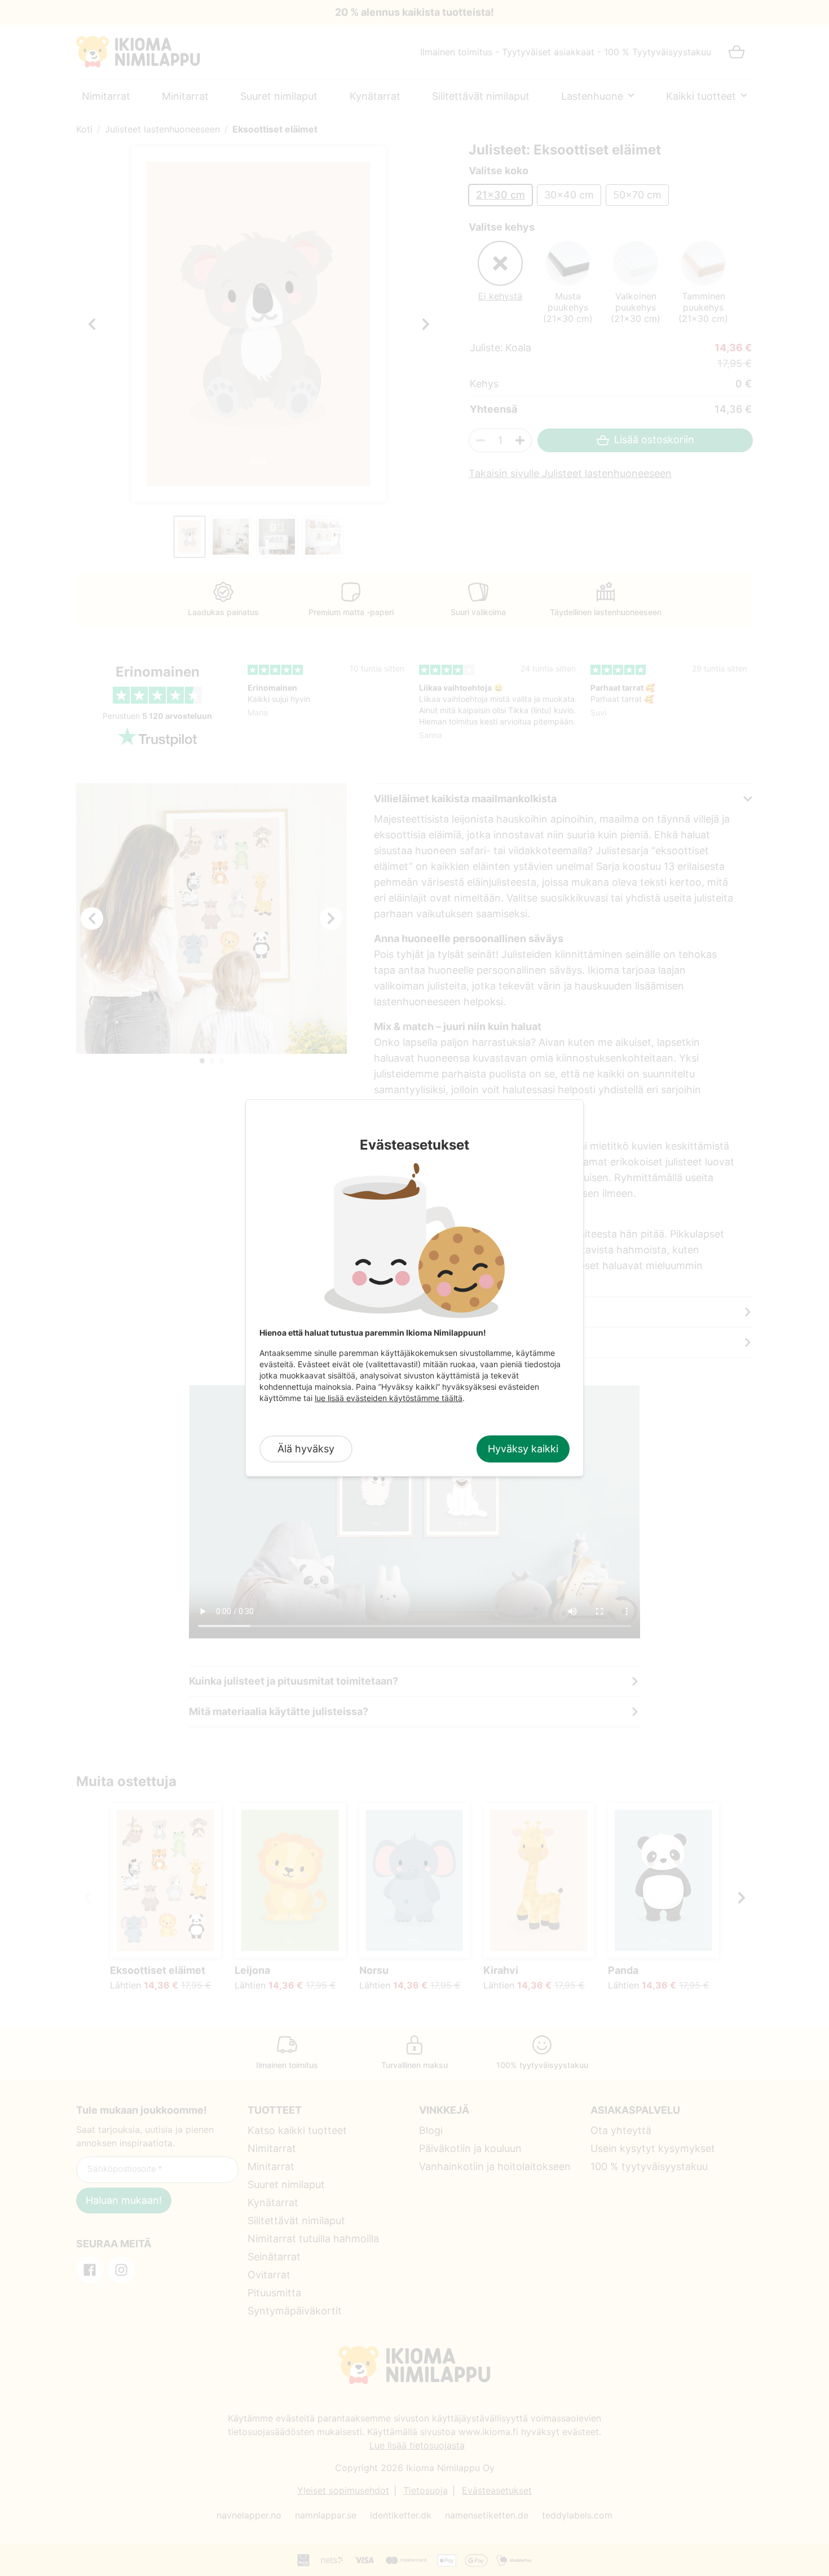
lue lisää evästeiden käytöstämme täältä (389, 1398)
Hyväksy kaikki (523, 1449)
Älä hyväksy (306, 1449)
